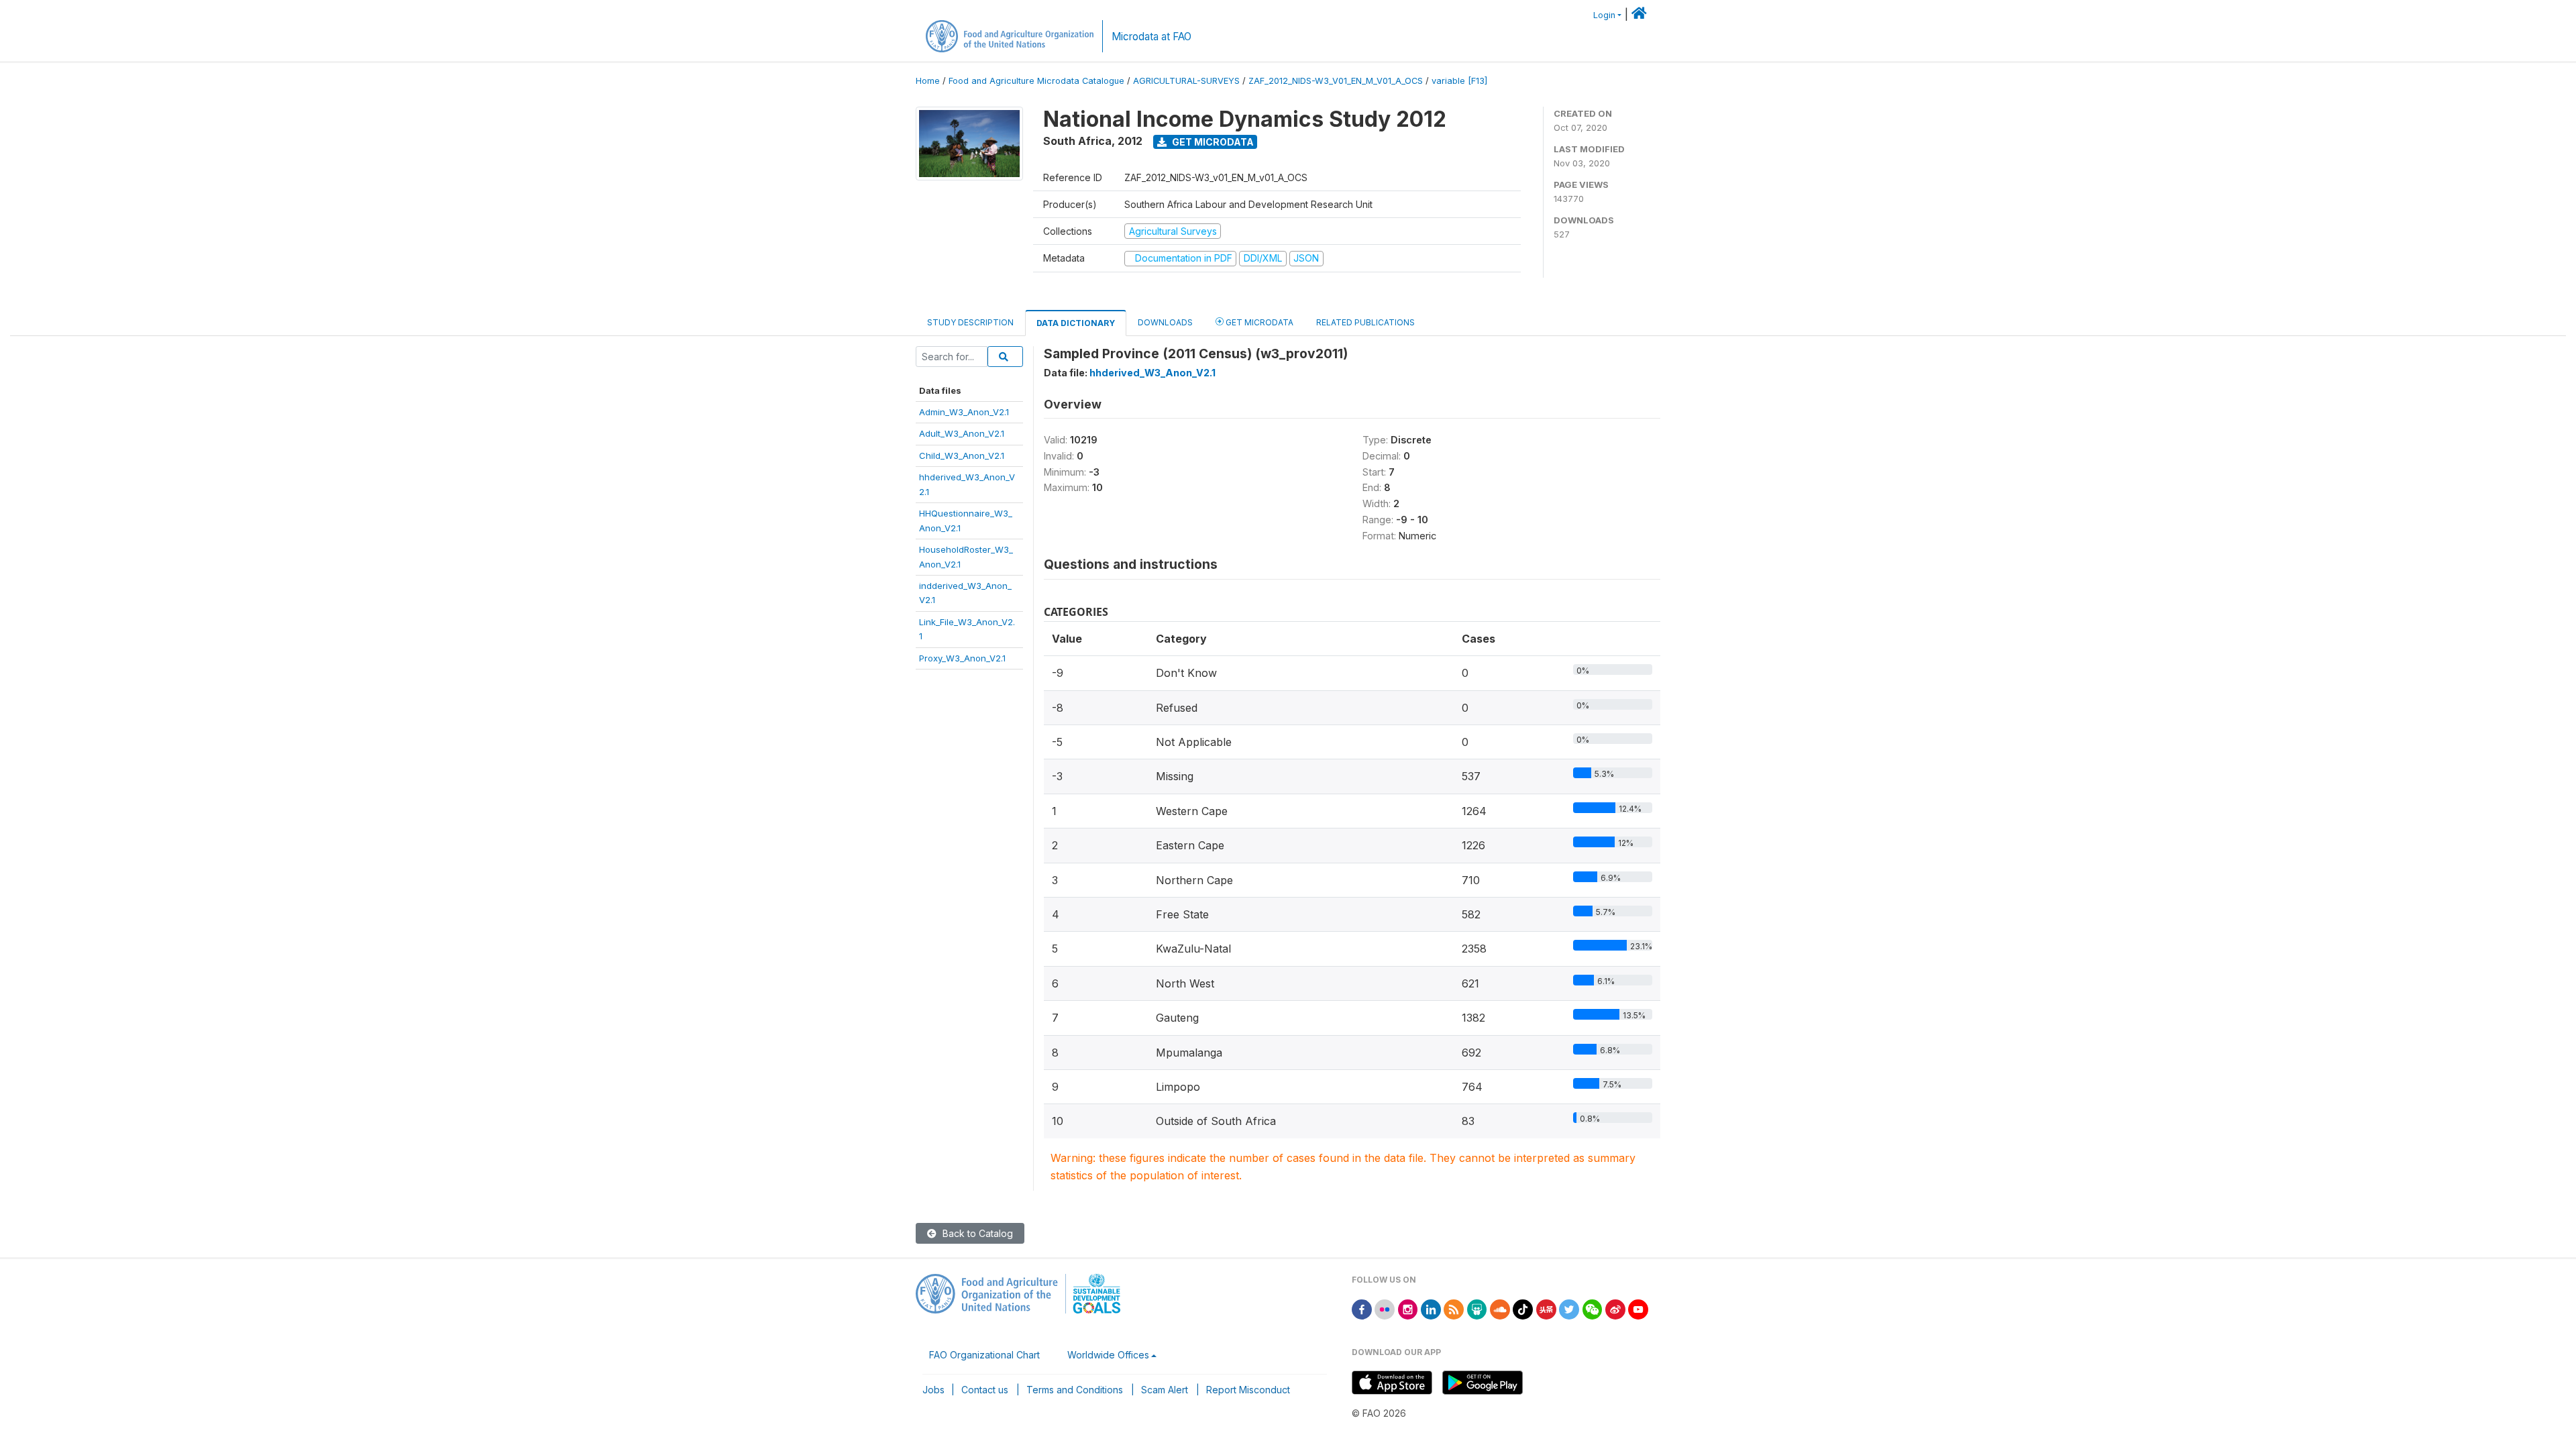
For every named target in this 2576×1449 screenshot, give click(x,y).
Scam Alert (1165, 1390)
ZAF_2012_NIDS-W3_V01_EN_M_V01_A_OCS (1336, 81)
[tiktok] (1523, 1308)
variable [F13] (1459, 81)
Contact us (985, 1390)
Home (928, 81)
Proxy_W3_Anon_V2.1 (962, 658)
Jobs (933, 1390)
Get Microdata (1212, 142)
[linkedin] (1431, 1308)
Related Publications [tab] (1365, 322)
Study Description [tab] (970, 322)
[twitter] (1569, 1308)
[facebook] (1362, 1308)
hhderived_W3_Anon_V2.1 (1152, 373)
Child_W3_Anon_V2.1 (962, 455)
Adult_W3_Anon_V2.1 (962, 433)
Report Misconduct (1248, 1390)
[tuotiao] (1546, 1308)
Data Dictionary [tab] (1076, 323)
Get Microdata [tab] (1258, 322)
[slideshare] (1477, 1308)
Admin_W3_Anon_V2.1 (964, 412)
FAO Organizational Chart (984, 1355)
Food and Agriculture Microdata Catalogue (1036, 81)
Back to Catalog (976, 1233)
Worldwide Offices (1108, 1355)
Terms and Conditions (1075, 1390)
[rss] (1454, 1308)
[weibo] (1615, 1308)
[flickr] (1385, 1308)
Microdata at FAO (1151, 37)
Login (1604, 15)
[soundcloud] (1500, 1308)
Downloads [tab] (1165, 322)
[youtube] (1638, 1308)
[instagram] (1408, 1308)
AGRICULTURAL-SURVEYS (1186, 81)
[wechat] (1593, 1308)
